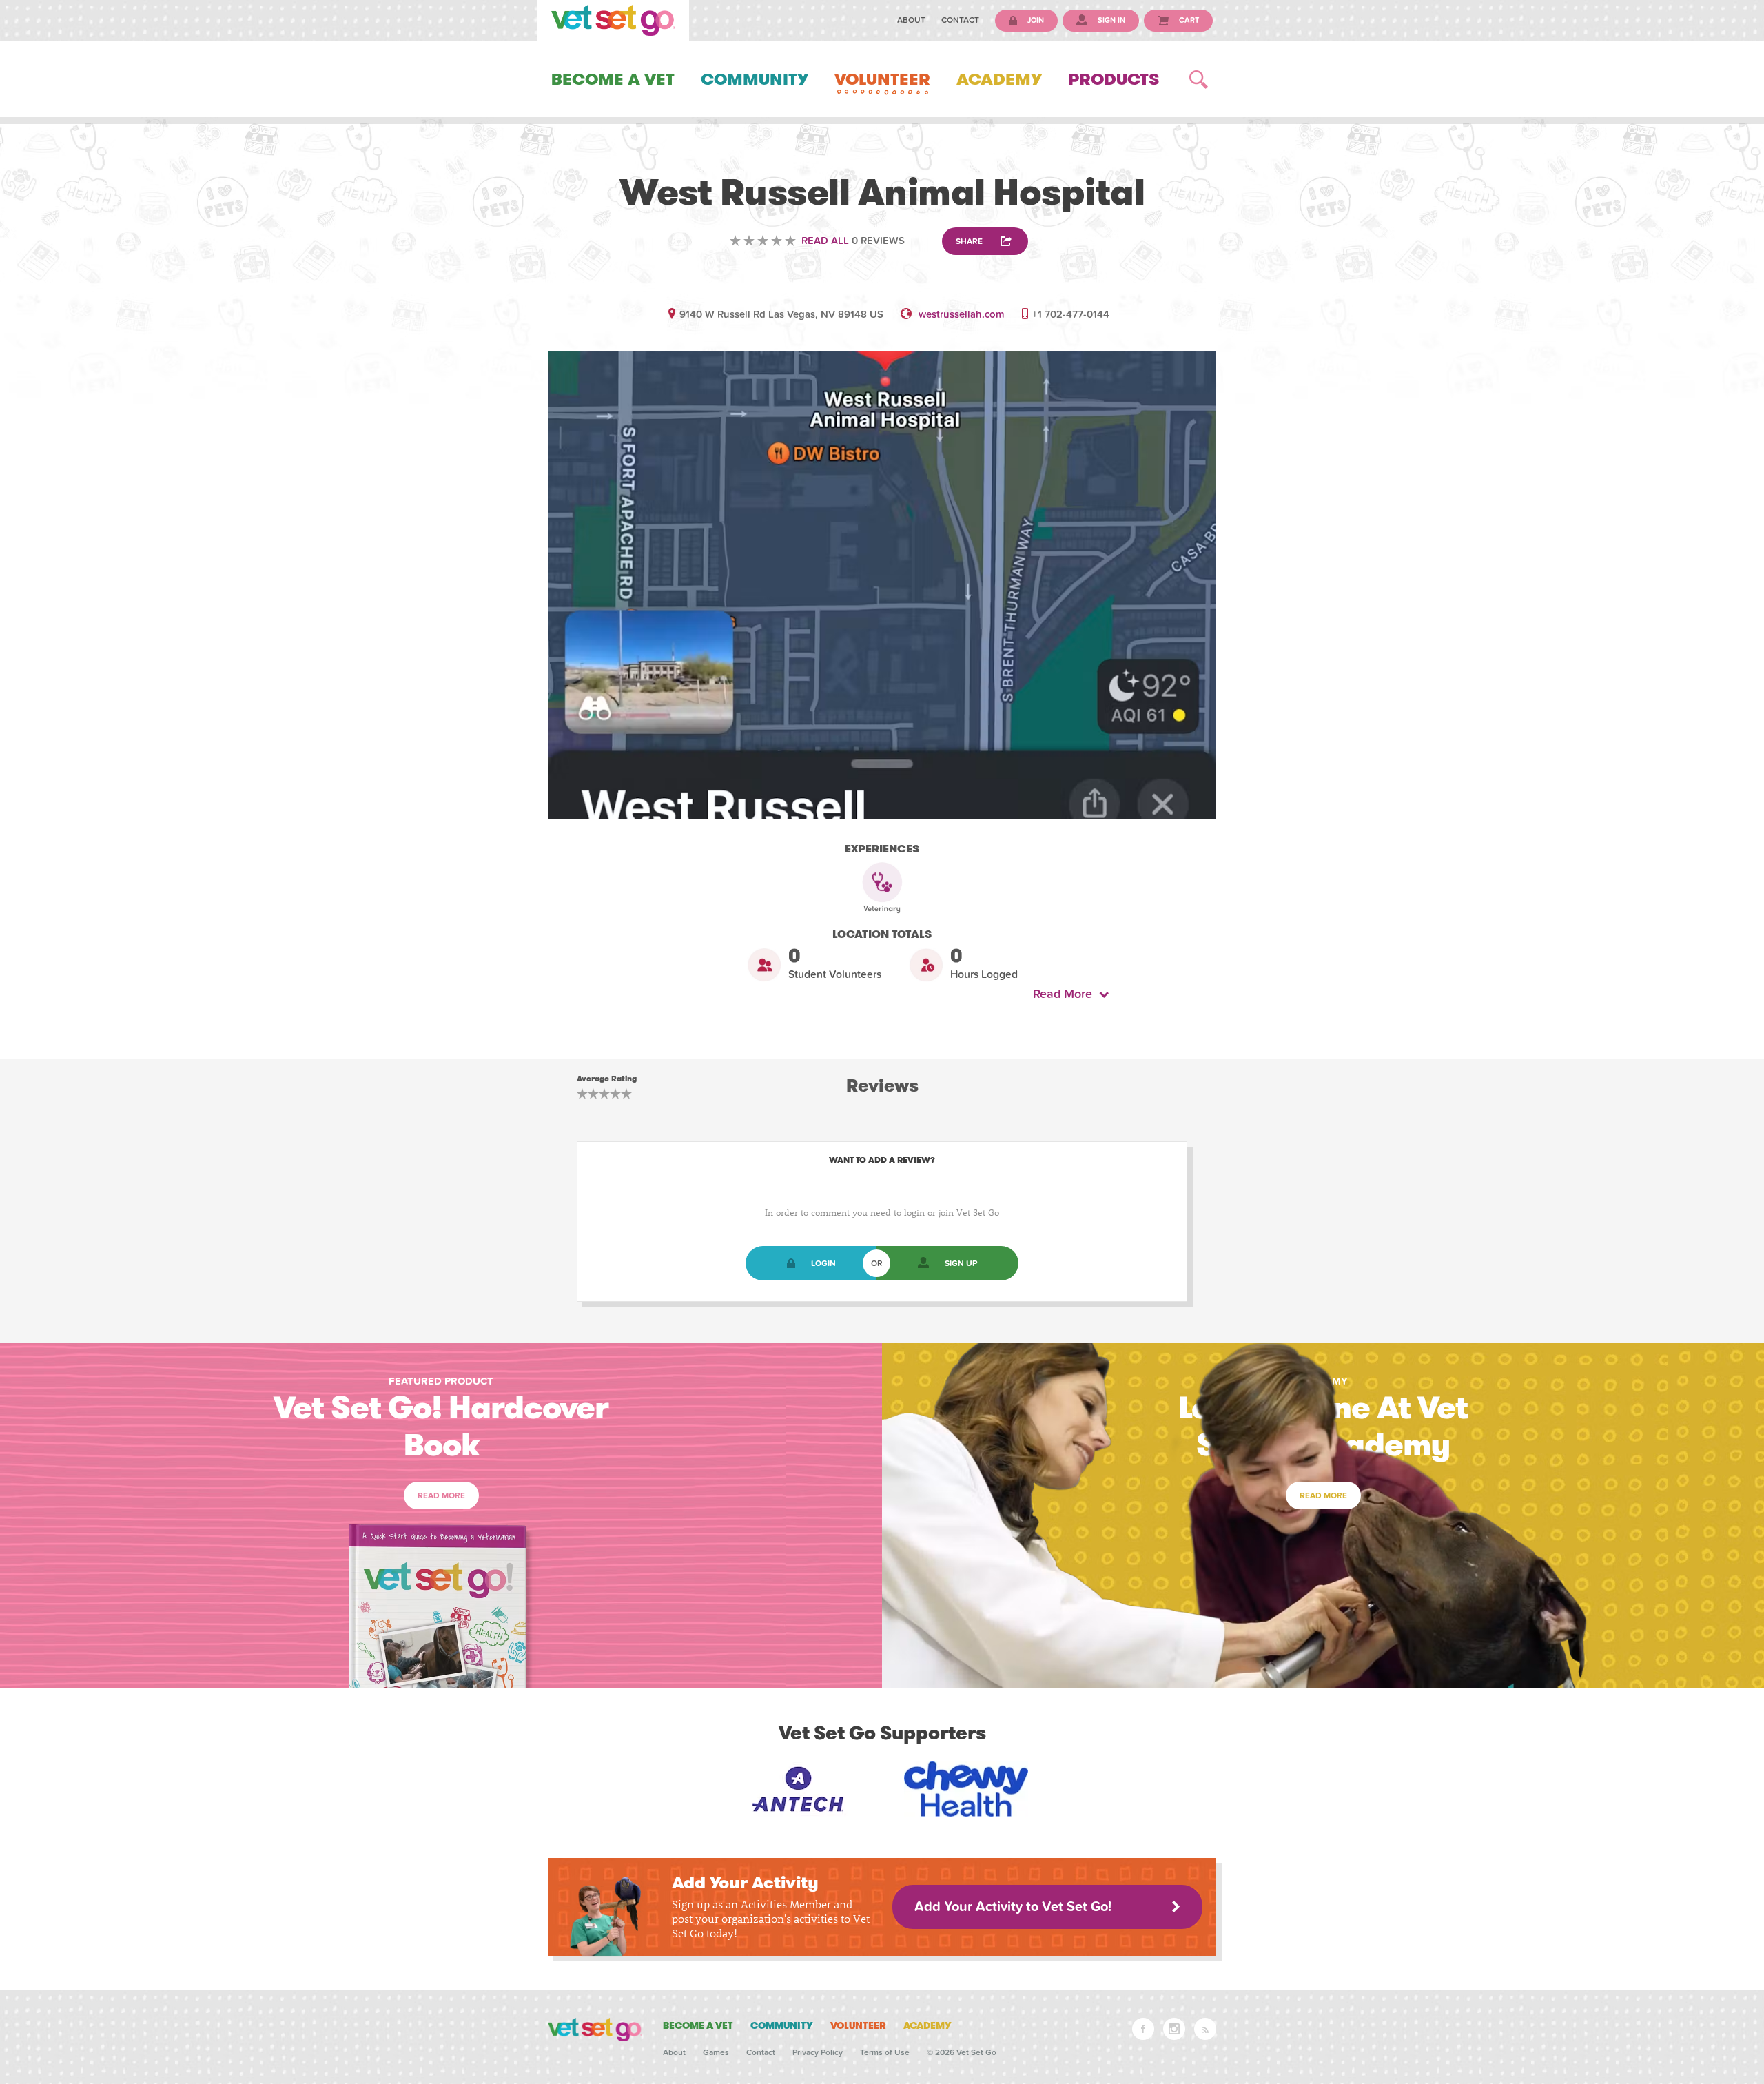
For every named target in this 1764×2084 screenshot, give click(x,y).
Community (755, 79)
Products (1114, 79)
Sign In (1110, 20)
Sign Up (961, 1263)
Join (1035, 20)
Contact (960, 20)
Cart (1188, 20)
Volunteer (882, 79)
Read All (825, 241)
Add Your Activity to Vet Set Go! (1013, 1907)
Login (823, 1263)
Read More (1066, 994)
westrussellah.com (962, 314)
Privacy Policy (818, 2052)
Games (716, 2052)
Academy (999, 79)
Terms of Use (885, 2052)
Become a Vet (613, 79)
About (911, 20)
